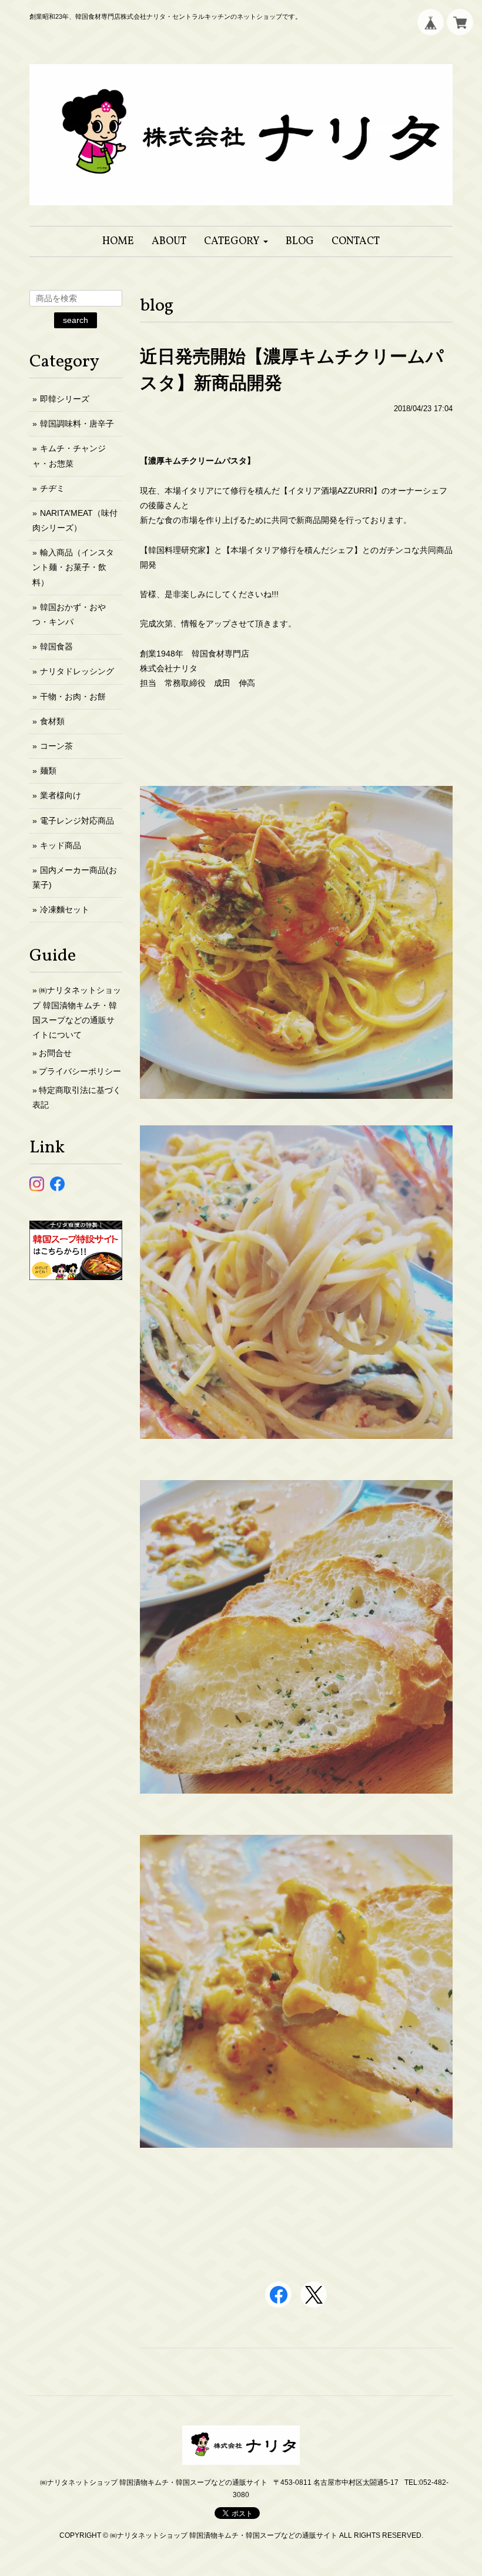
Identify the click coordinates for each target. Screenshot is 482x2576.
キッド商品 (61, 845)
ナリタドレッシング (77, 671)
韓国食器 (56, 647)
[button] (236, 241)
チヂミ (52, 488)
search (76, 320)
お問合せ (55, 1053)
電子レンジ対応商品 (77, 821)
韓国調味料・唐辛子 (77, 424)
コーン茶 (56, 746)
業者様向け (61, 795)
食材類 (52, 721)
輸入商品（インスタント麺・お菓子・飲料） (73, 567)
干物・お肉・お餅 (73, 697)
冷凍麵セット (65, 909)
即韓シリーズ (65, 399)
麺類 (48, 771)
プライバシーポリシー (80, 1071)
